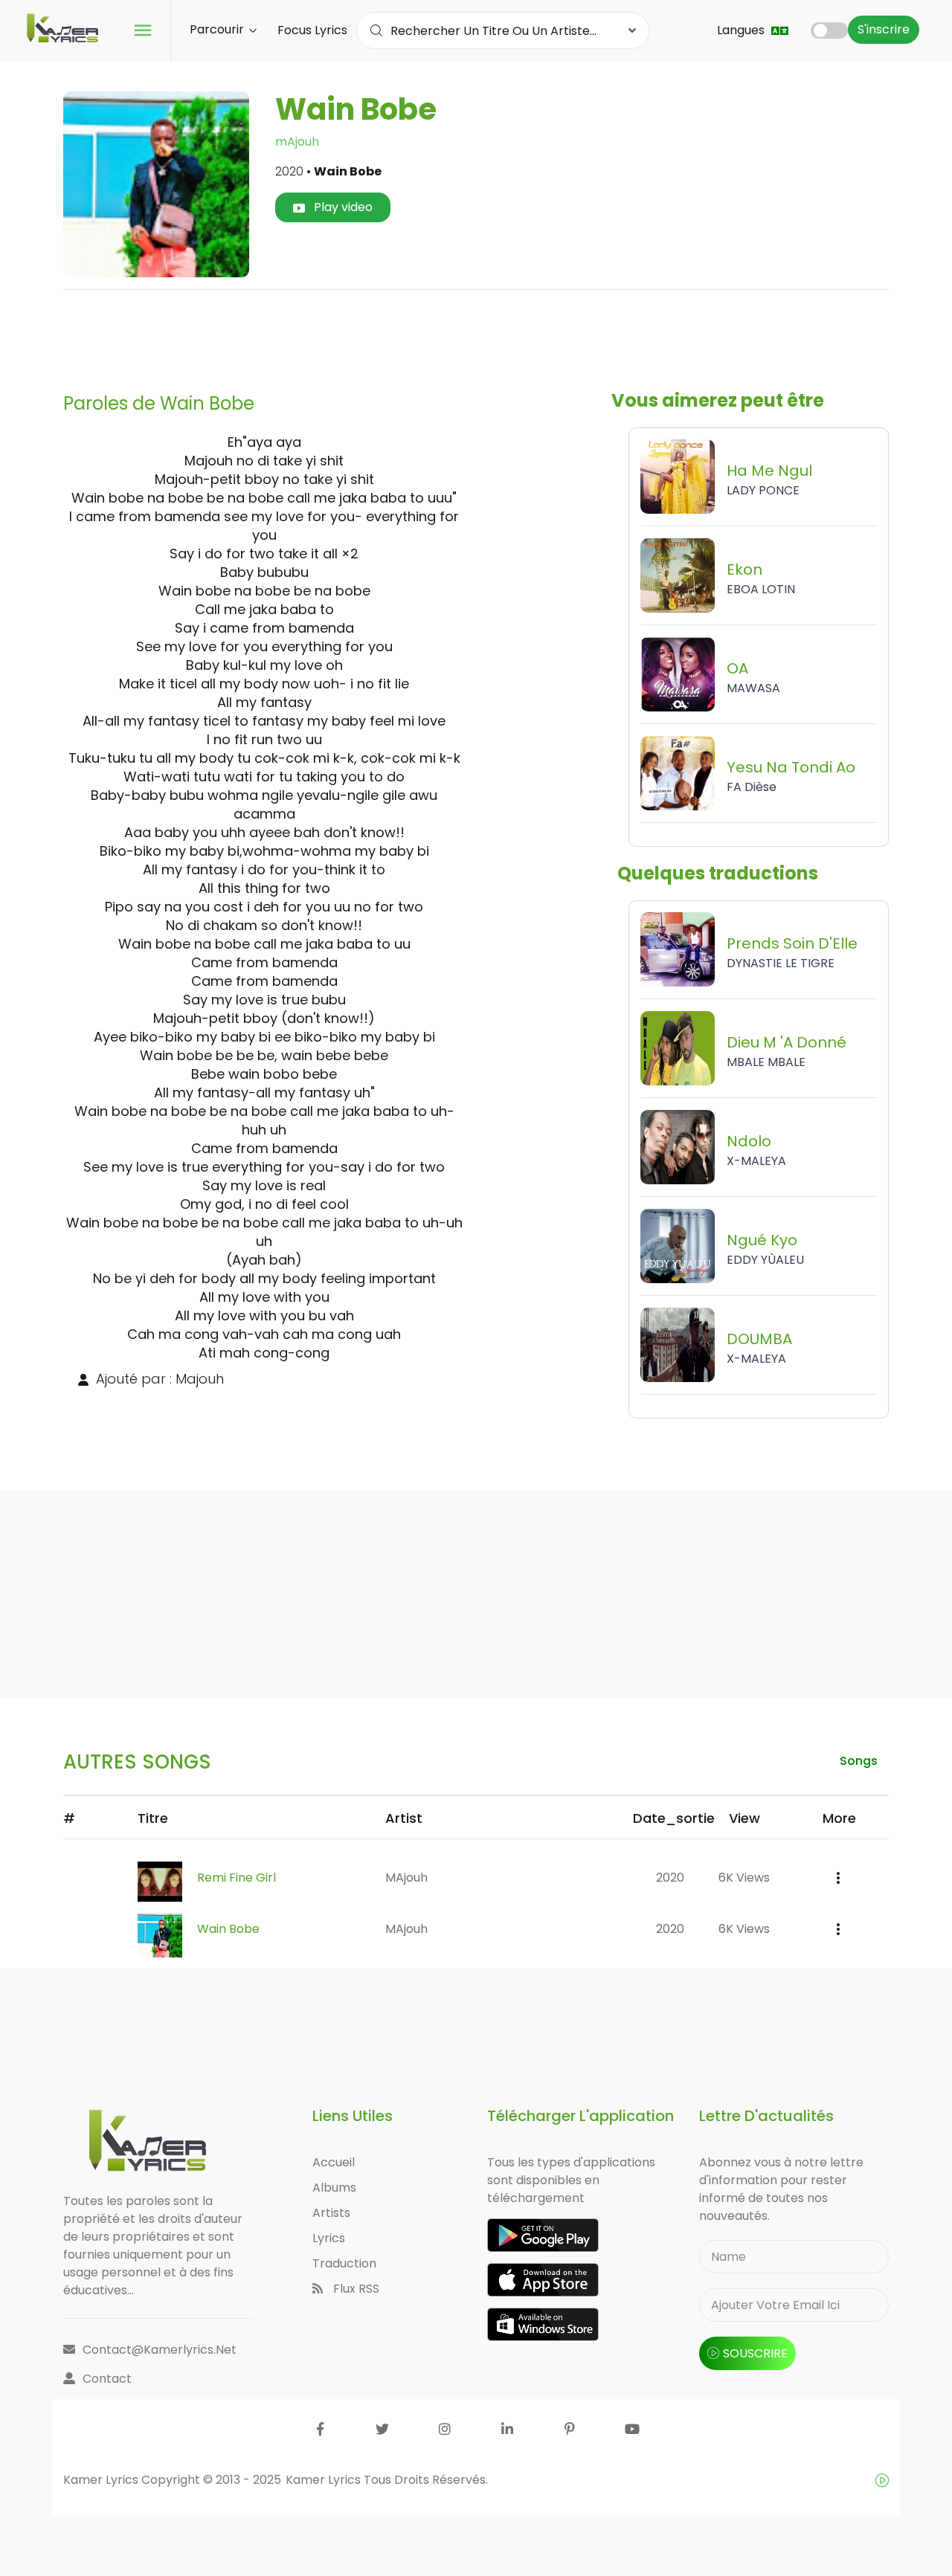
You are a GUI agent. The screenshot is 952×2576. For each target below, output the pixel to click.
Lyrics (329, 2238)
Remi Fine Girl (237, 1878)
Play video (342, 207)
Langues (742, 30)
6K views (744, 1878)
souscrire (755, 2353)
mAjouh (297, 142)
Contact (107, 2379)
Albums (334, 2188)
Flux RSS (355, 2289)
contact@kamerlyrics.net (160, 2350)
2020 (670, 1878)
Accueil (334, 2162)
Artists (331, 2213)
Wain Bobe (228, 1929)
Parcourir (218, 29)
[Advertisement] (476, 335)
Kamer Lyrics (325, 2480)
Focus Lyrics (312, 30)
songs (859, 1761)
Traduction (344, 2263)
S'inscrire (884, 29)
